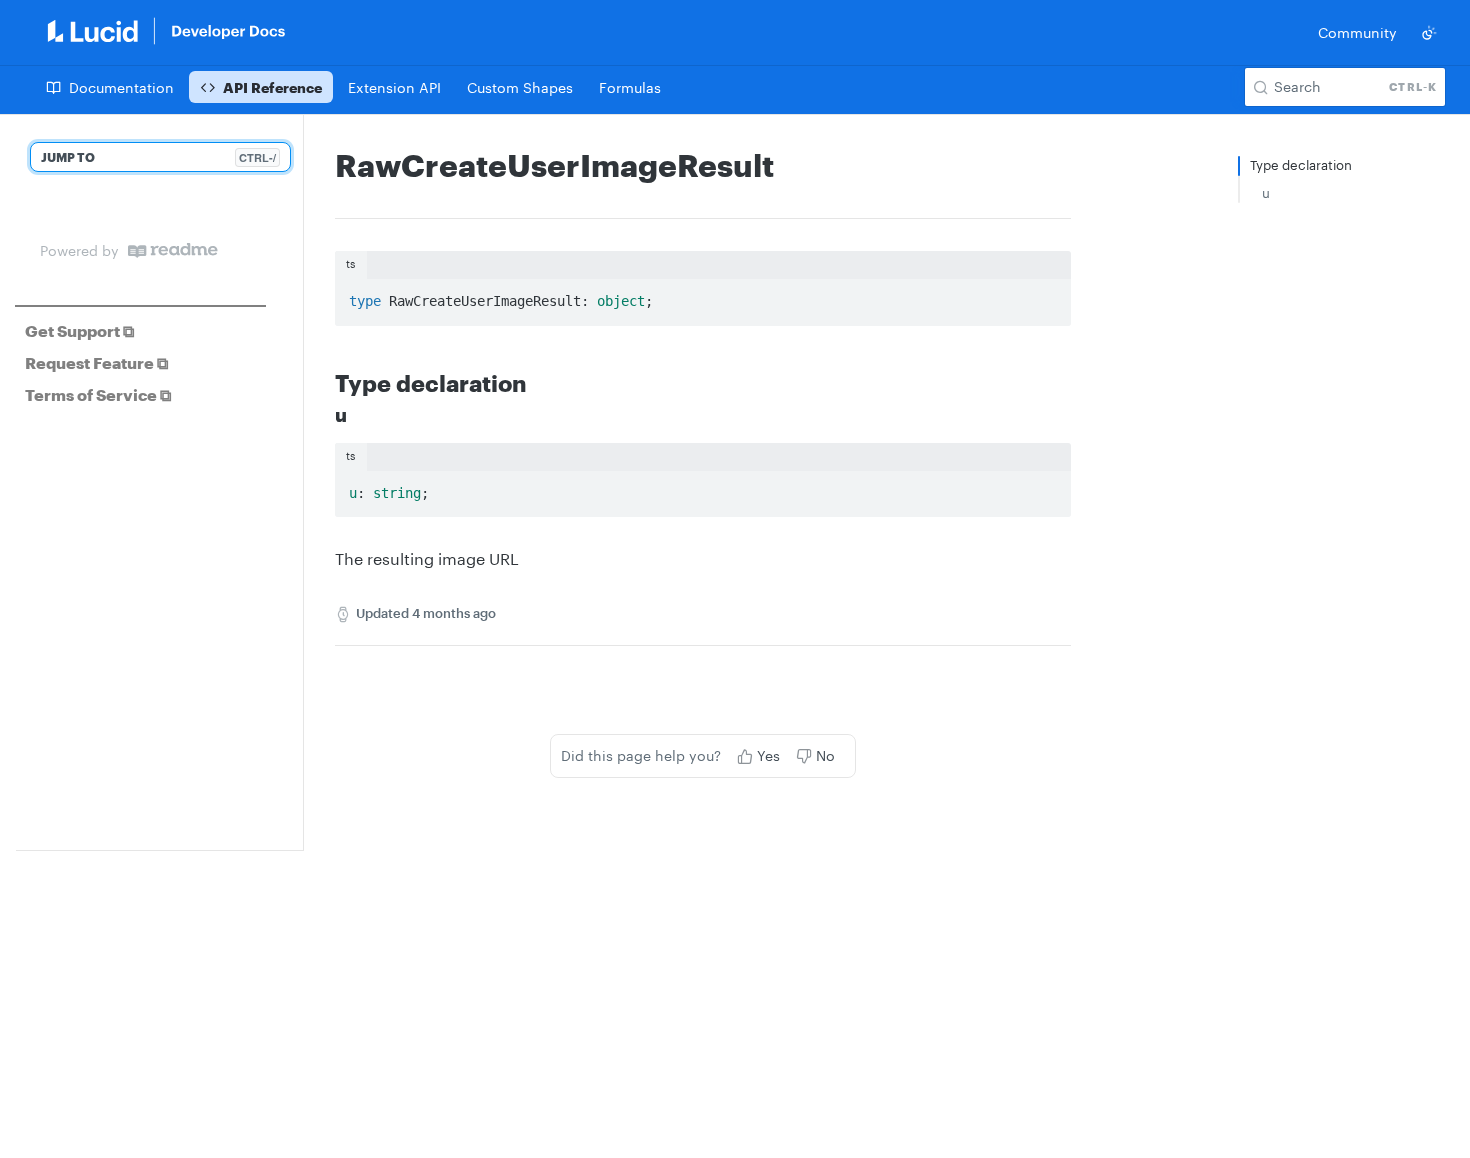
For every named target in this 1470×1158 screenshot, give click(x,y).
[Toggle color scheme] (1429, 33)
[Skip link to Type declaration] (321, 382)
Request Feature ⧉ (96, 362)
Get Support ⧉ (79, 330)
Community (1357, 32)
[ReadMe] (173, 250)
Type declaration (1301, 165)
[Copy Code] (1047, 296)
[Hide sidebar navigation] (299, 482)
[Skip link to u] (321, 416)
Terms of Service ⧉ (98, 394)
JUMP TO (158, 157)
